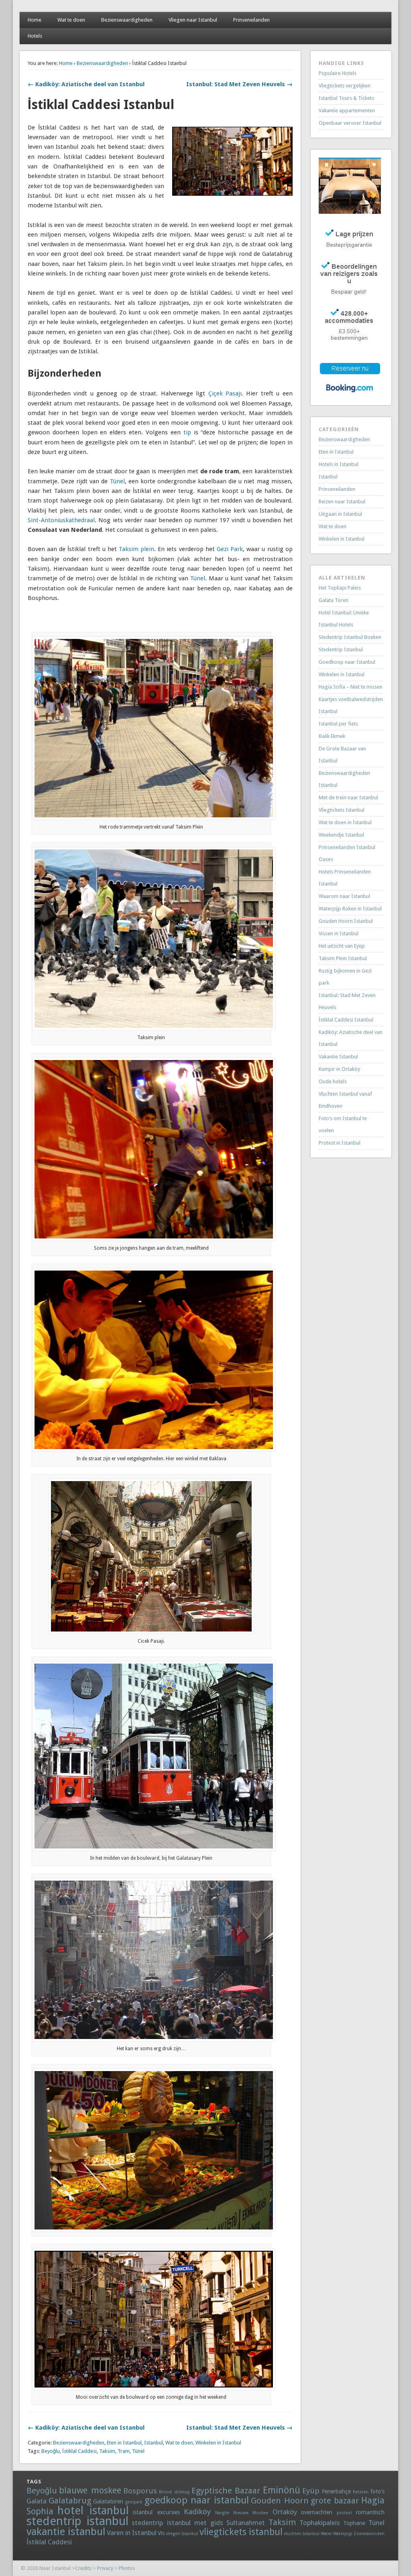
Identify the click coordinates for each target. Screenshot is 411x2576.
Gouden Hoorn (280, 2501)
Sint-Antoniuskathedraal (61, 520)
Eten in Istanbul (124, 2443)
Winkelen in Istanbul (218, 2443)
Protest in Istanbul (340, 1143)
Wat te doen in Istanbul (345, 822)
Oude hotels (333, 1081)
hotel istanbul (93, 2510)
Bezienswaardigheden (127, 20)
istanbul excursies (156, 2512)
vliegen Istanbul (182, 2534)
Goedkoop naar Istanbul (347, 662)
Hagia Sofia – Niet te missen (351, 687)
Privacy (105, 2568)
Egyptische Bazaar (226, 2491)
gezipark (134, 2502)
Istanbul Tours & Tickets (346, 98)
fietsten (361, 2492)
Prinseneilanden (251, 20)
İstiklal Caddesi (79, 2451)
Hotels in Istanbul (339, 464)
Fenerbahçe (336, 2491)
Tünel (117, 481)
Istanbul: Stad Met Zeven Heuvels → (239, 84)
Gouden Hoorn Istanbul (346, 921)
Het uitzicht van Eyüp (342, 946)
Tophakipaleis (320, 2523)
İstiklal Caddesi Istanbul (346, 1020)
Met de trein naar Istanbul (348, 798)
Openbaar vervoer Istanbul (350, 123)
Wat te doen (71, 20)
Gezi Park (230, 549)
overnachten (317, 2512)
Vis (161, 2533)
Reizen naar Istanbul (342, 502)
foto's (377, 2491)
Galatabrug (70, 2501)
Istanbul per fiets (338, 724)
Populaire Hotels (338, 73)
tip (187, 432)
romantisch (370, 2512)
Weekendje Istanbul (341, 835)
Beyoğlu (51, 2451)
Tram (124, 2451)
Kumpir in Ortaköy (339, 1069)
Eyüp (311, 2491)
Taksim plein (136, 549)
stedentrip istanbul (77, 2521)
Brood (165, 2492)
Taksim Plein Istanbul (343, 958)
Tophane (354, 2523)
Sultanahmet (246, 2523)
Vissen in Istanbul (339, 933)
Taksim (107, 2451)
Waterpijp (343, 2534)
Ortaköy (285, 2512)
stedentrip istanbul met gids (177, 2523)
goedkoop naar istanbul (197, 2500)
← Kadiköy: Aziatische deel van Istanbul (86, 84)
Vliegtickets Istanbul (342, 810)
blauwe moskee (90, 2490)
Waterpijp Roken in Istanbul (350, 909)
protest (344, 2513)
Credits (83, 2568)
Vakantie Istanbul (338, 1057)
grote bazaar (335, 2501)
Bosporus (140, 2491)
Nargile (222, 2513)
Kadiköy (197, 2512)
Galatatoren (108, 2501)
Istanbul (154, 2443)
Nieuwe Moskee (251, 2513)
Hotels (35, 36)
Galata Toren (334, 600)
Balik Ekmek (332, 736)
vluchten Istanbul (302, 2534)
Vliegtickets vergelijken (345, 86)
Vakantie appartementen (347, 110)
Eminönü (282, 2490)
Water (326, 2534)
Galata (37, 2501)
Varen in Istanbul (132, 2533)
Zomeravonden (369, 2534)
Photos (127, 2568)
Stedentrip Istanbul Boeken (350, 637)
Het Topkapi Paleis (340, 588)
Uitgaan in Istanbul (340, 514)
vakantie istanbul (66, 2531)
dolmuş (182, 2492)
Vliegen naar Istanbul (193, 20)
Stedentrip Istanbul (341, 650)
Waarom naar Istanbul (344, 896)
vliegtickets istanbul (241, 2532)
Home (35, 20)
